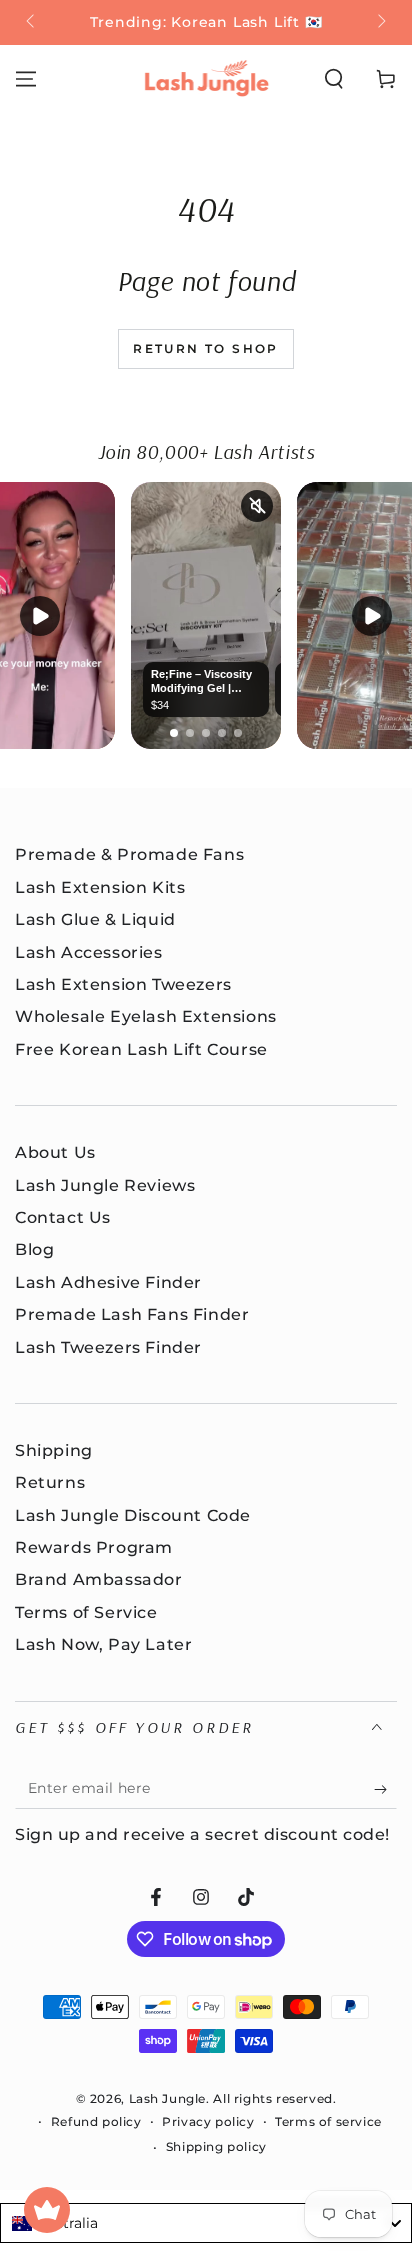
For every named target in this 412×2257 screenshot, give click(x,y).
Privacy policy (208, 2121)
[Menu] (26, 79)
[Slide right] (380, 23)
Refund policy (96, 2121)
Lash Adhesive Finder (108, 1282)
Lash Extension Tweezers (123, 984)
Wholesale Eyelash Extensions (146, 1016)
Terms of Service (86, 1612)
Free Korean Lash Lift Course (141, 1049)
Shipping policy (216, 2146)
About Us (55, 1152)
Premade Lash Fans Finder (132, 1314)
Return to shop (206, 348)
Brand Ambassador (99, 1579)
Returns (50, 1482)
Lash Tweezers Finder (108, 1347)
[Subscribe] (385, 1789)
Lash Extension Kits (100, 887)
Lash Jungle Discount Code (133, 1515)
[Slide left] (32, 23)
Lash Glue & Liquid (95, 919)
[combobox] (206, 2223)
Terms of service (328, 2121)
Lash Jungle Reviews (105, 1185)
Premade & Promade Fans (129, 854)
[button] (334, 79)
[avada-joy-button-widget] (47, 2210)
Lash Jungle (168, 2098)
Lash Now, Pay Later (103, 1644)
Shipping (54, 1450)
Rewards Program (94, 1547)
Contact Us (63, 1217)
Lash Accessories (89, 952)
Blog (34, 1249)
